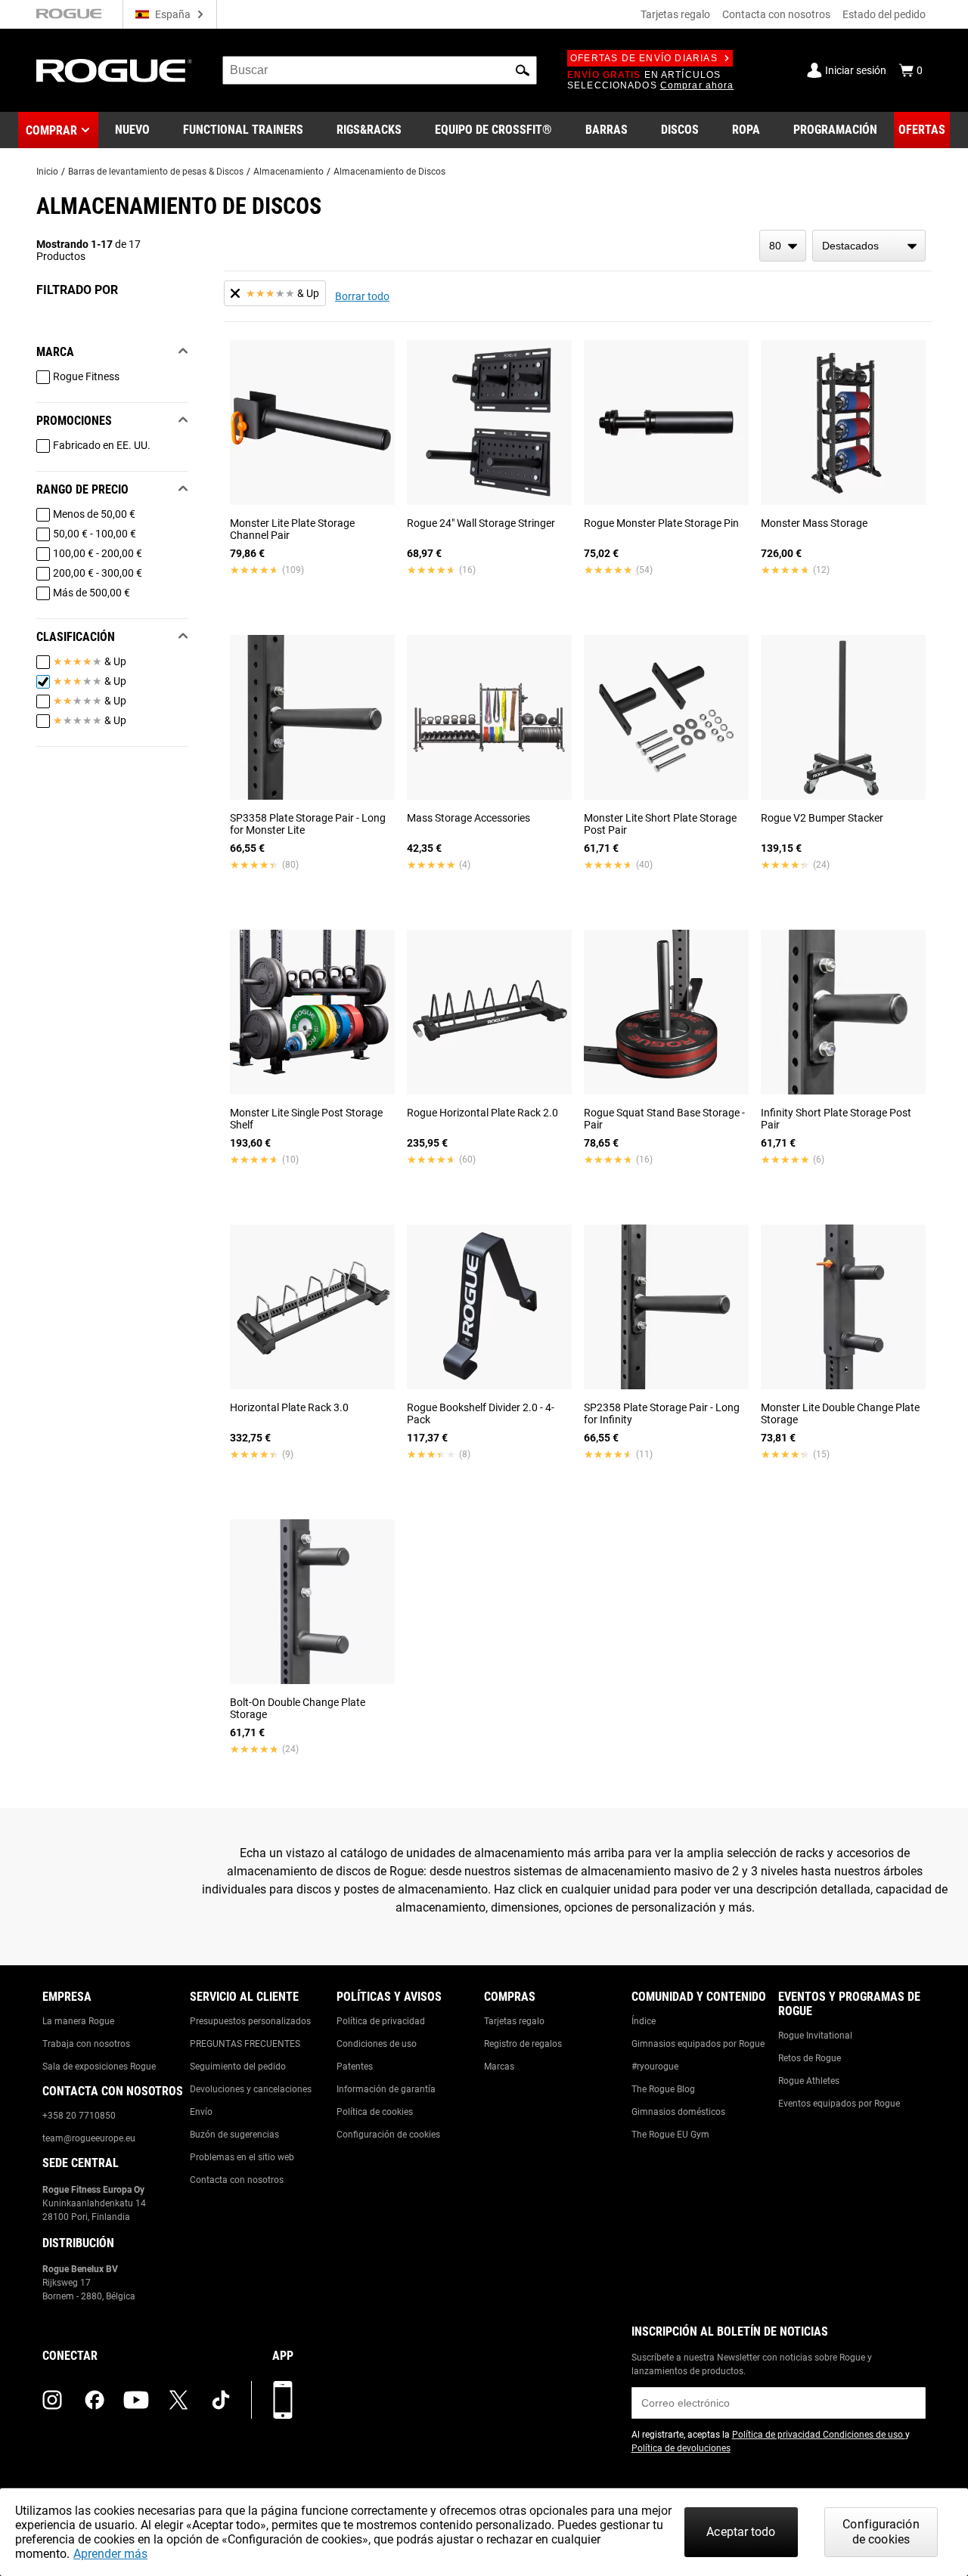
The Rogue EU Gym (670, 2135)
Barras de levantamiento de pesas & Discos (156, 172)
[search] (380, 70)
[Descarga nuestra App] (283, 2400)
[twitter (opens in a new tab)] (178, 2400)
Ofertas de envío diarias (644, 58)
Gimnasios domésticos (678, 2112)
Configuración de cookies (388, 2135)
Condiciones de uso (377, 2044)
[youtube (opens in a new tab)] (136, 2400)
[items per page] (783, 246)
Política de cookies (375, 2112)
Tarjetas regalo (675, 14)
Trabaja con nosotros (86, 2044)
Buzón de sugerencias (234, 2135)
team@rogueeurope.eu (89, 2138)
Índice (644, 2021)
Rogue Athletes (809, 2081)
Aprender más (110, 2554)
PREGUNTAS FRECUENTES (245, 2044)
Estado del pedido (884, 14)
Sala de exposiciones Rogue (99, 2067)
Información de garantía (386, 2089)
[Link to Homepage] (114, 71)
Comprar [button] (51, 130)
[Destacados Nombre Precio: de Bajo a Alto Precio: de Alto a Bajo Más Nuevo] (869, 246)
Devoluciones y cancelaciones (251, 2089)
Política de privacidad (381, 2021)
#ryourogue (655, 2067)
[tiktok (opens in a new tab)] (221, 2400)
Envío (201, 2112)
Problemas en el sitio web (242, 2157)
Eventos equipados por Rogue (839, 2104)
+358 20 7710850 (79, 2116)
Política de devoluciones (681, 2448)
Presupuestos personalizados (250, 2021)
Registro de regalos (523, 2044)
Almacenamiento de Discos (389, 172)
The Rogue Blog (663, 2089)
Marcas (499, 2067)
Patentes (355, 2067)
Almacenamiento (289, 172)
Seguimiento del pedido (238, 2067)
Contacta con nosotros (776, 14)
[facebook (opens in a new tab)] (95, 2400)
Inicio (47, 172)
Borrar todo (362, 296)
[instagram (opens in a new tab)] (52, 2400)
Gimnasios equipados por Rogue (698, 2044)
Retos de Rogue (810, 2058)
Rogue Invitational (815, 2036)
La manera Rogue (78, 2021)
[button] (523, 70)
